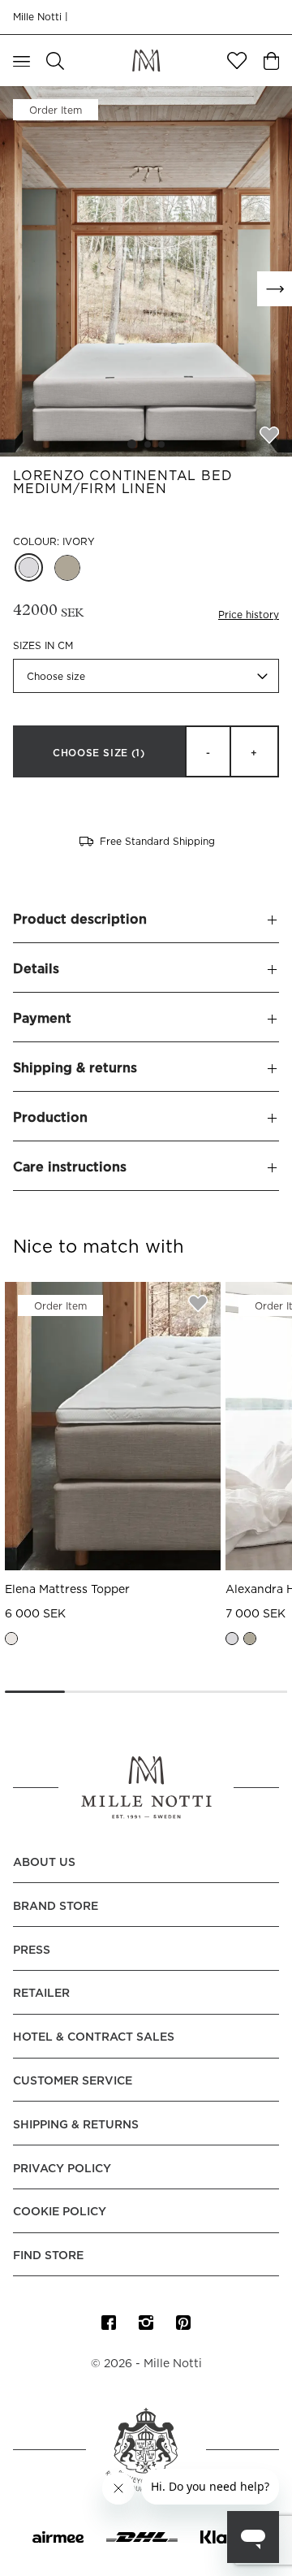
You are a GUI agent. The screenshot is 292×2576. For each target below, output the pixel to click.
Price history (249, 615)
